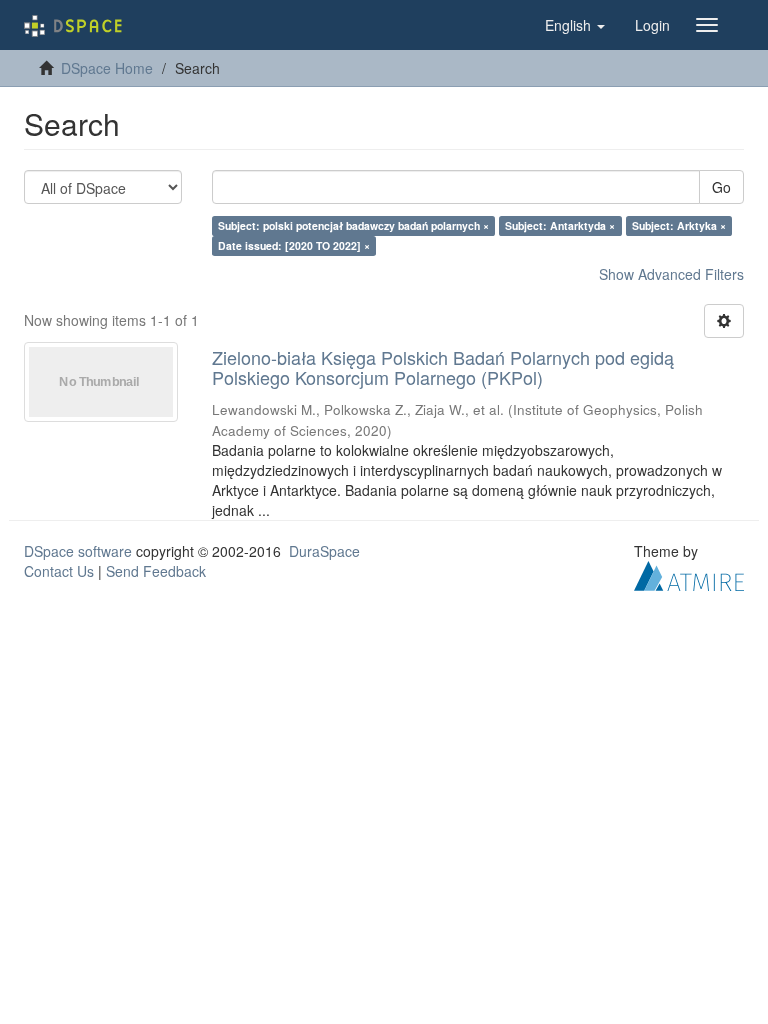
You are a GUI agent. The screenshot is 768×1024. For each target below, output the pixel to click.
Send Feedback (156, 571)
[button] (575, 25)
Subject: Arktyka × (679, 225)
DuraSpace (324, 551)
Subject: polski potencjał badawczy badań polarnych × (353, 225)
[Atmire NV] (689, 573)
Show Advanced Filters (671, 274)
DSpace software (78, 551)
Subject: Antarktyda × (560, 225)
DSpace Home (107, 68)
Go (721, 187)
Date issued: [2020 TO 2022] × (294, 245)
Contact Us (59, 571)
